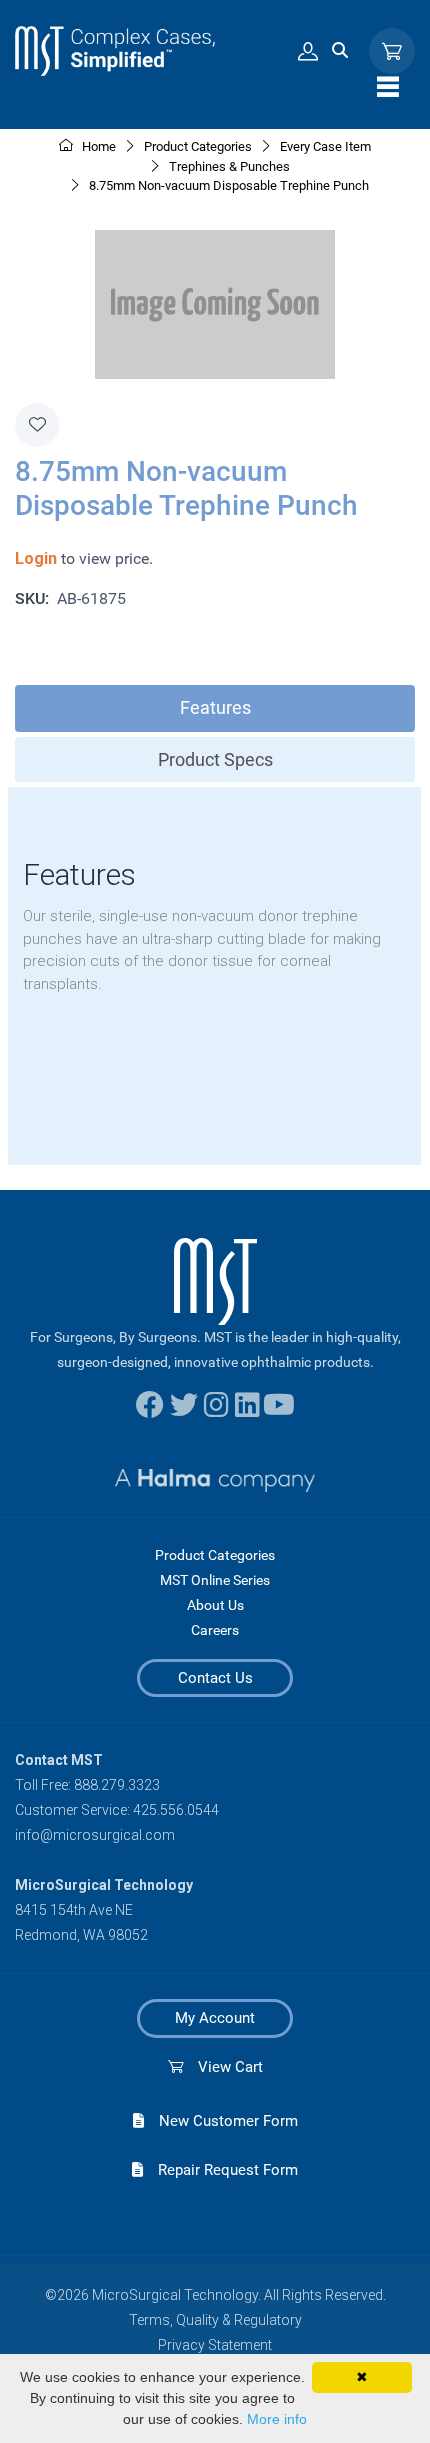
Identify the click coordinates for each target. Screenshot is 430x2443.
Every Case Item (325, 146)
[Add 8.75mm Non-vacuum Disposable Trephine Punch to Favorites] (37, 425)
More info (277, 2419)
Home (97, 146)
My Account (215, 2018)
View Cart (223, 2067)
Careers (215, 1630)
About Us (215, 1605)
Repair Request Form (220, 2170)
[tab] (215, 708)
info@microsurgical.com (95, 1835)
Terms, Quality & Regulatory (215, 2320)
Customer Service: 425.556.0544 (117, 1810)
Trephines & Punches (229, 166)
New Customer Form (221, 2121)
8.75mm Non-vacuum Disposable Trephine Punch (229, 185)
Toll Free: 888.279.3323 (87, 1785)
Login (36, 558)
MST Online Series (215, 1580)
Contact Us (215, 1678)
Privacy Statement (215, 2345)
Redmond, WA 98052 (81, 1935)
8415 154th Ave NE (74, 1910)
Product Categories (215, 1555)
